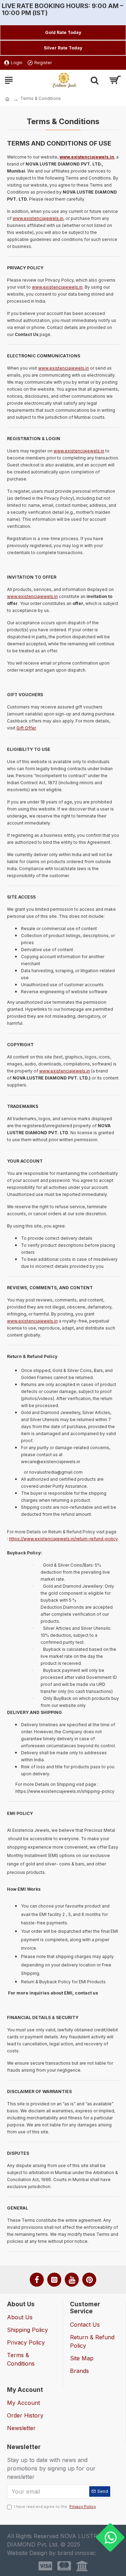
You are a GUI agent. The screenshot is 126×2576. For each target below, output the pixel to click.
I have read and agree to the (55, 2507)
